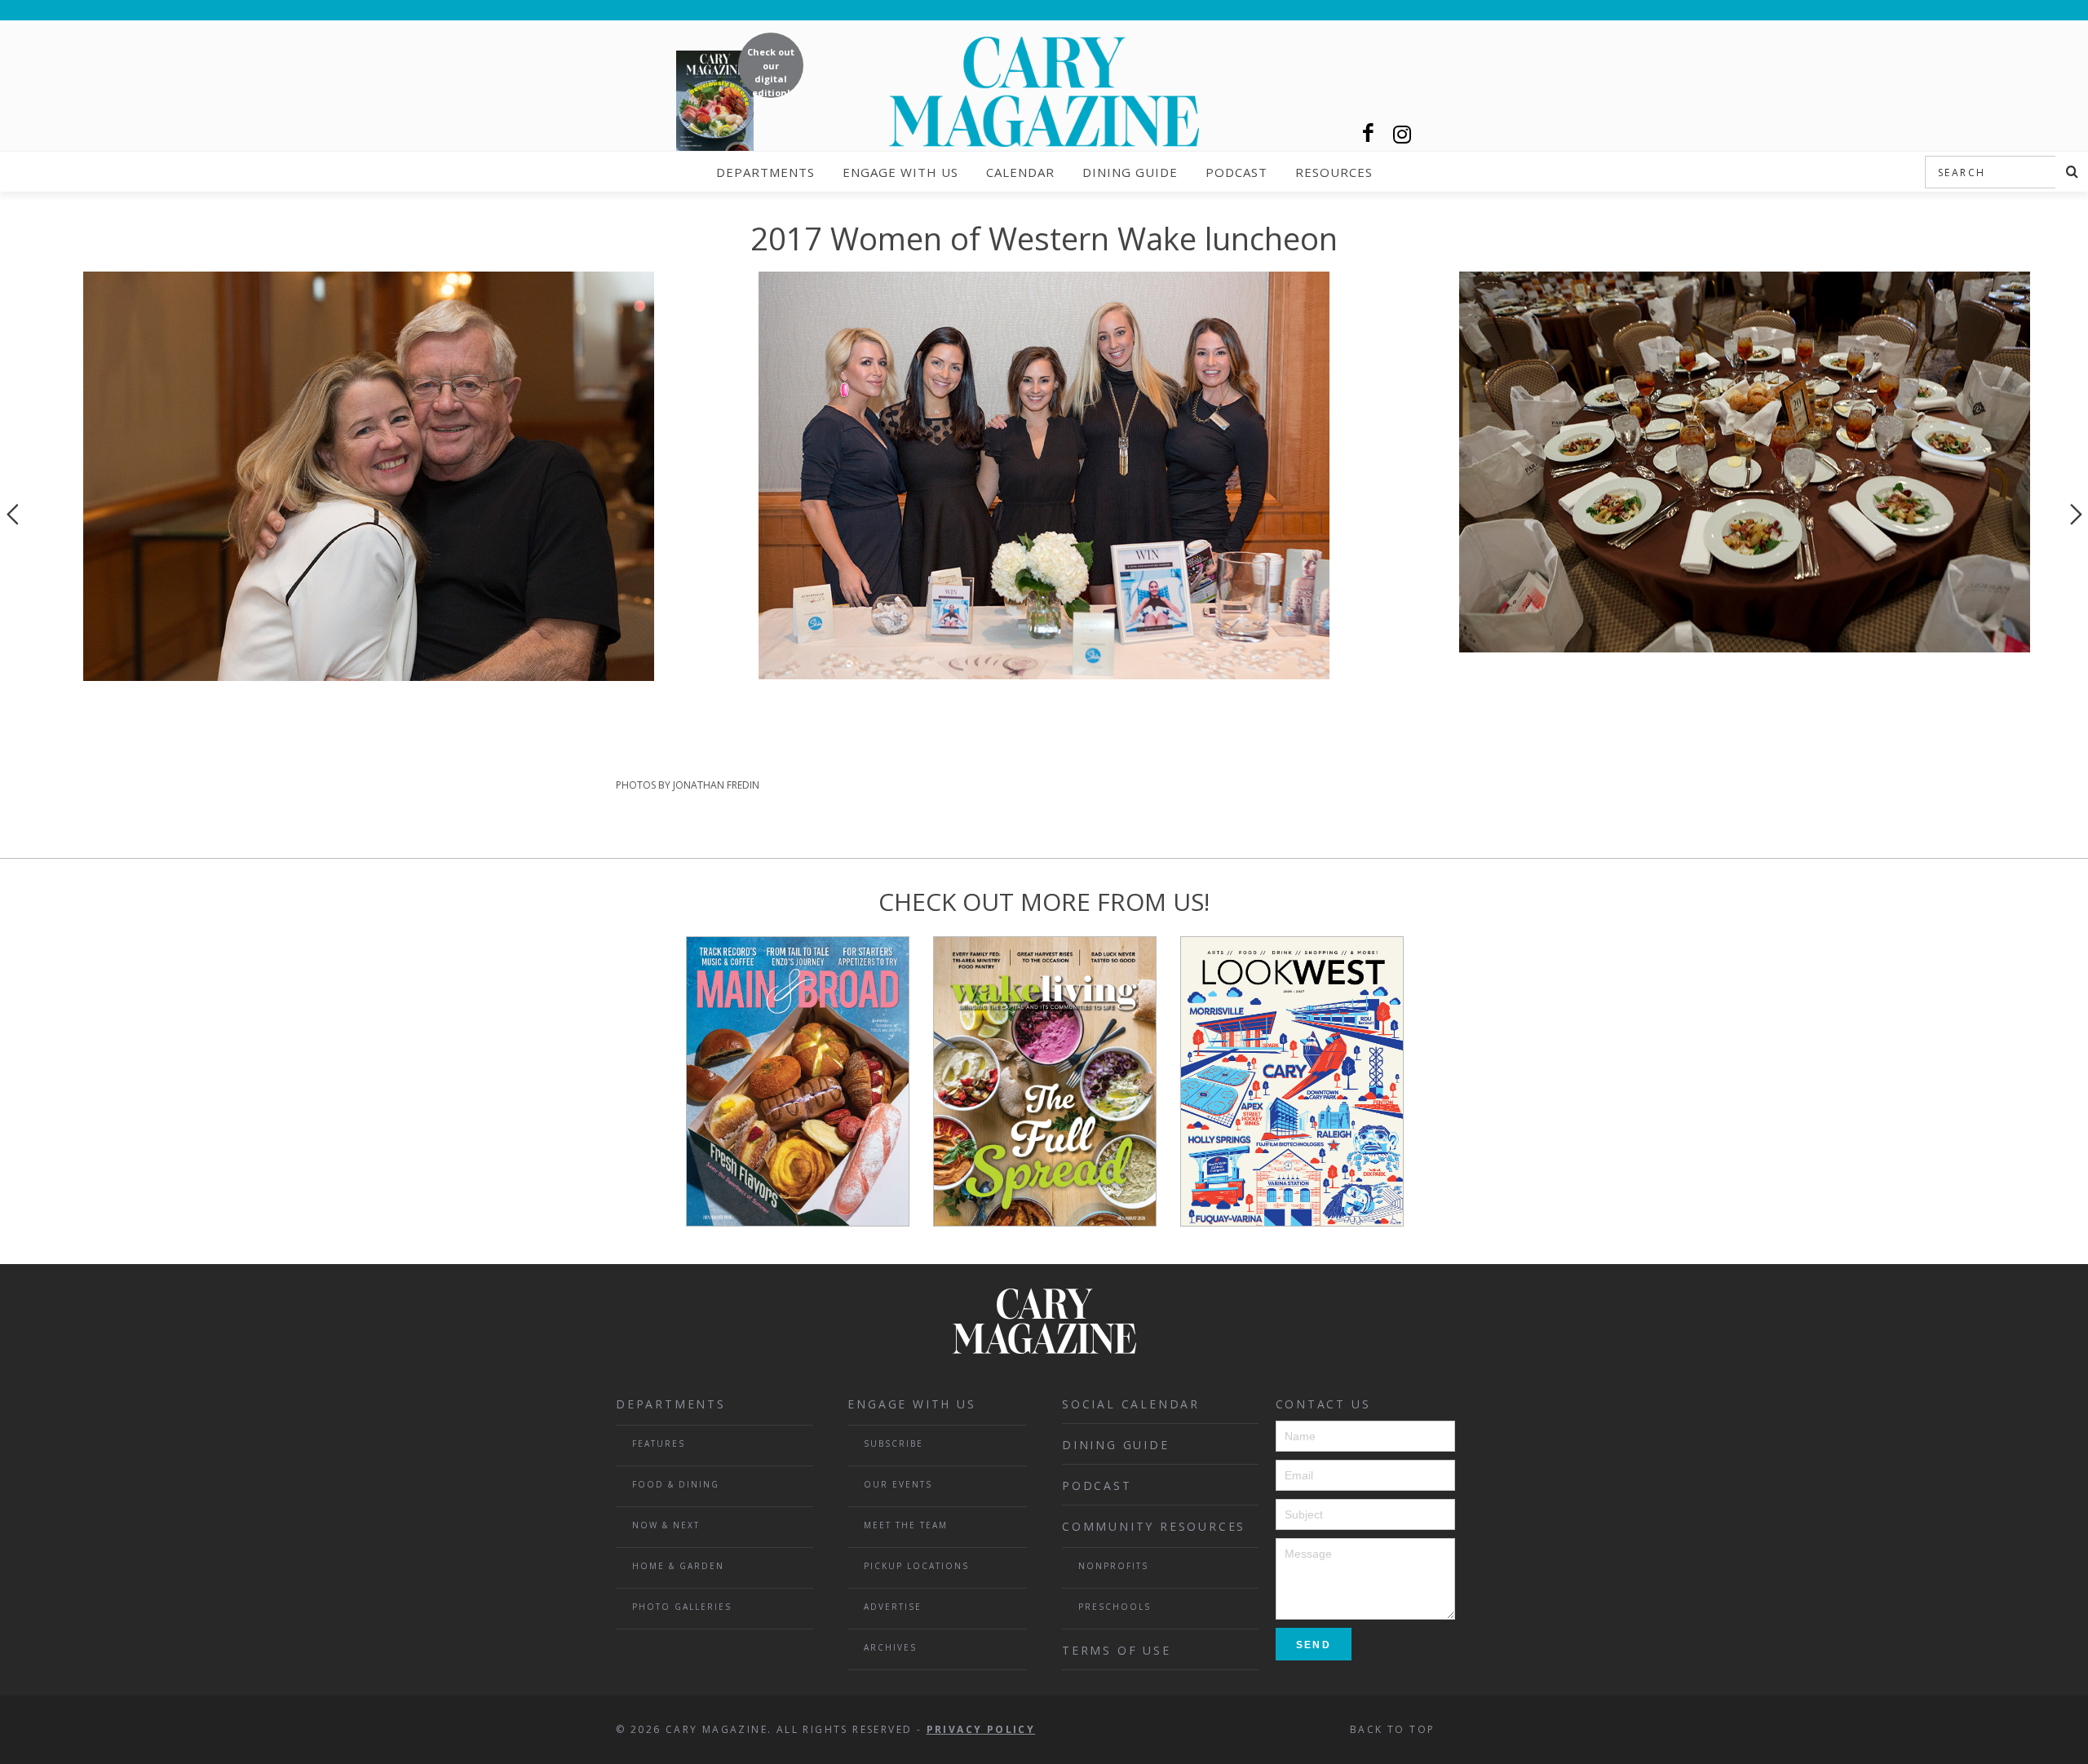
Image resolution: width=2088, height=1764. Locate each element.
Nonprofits (1113, 1566)
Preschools (1115, 1607)
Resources (1334, 172)
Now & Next (666, 1525)
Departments (765, 172)
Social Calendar (1131, 1404)
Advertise (893, 1607)
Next (2076, 514)
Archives (890, 1647)
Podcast (1236, 172)
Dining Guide (1130, 172)
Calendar (1020, 172)
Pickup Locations (916, 1566)
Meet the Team (906, 1525)
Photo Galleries (682, 1607)
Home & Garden (678, 1566)
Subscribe (894, 1443)
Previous (12, 514)
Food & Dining (676, 1484)
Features (659, 1443)
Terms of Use (1117, 1650)
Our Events (898, 1484)
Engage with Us (900, 172)
